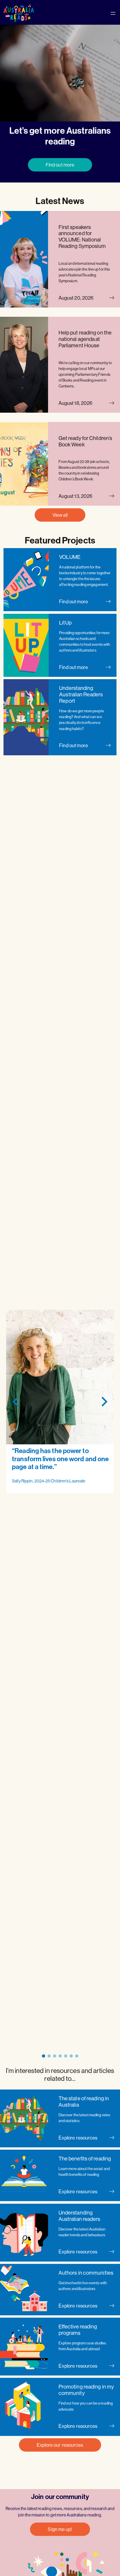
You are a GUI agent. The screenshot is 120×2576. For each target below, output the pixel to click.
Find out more (60, 165)
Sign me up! (60, 2529)
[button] (44, 2056)
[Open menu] (113, 13)
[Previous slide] (16, 1401)
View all (60, 515)
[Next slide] (104, 1401)
